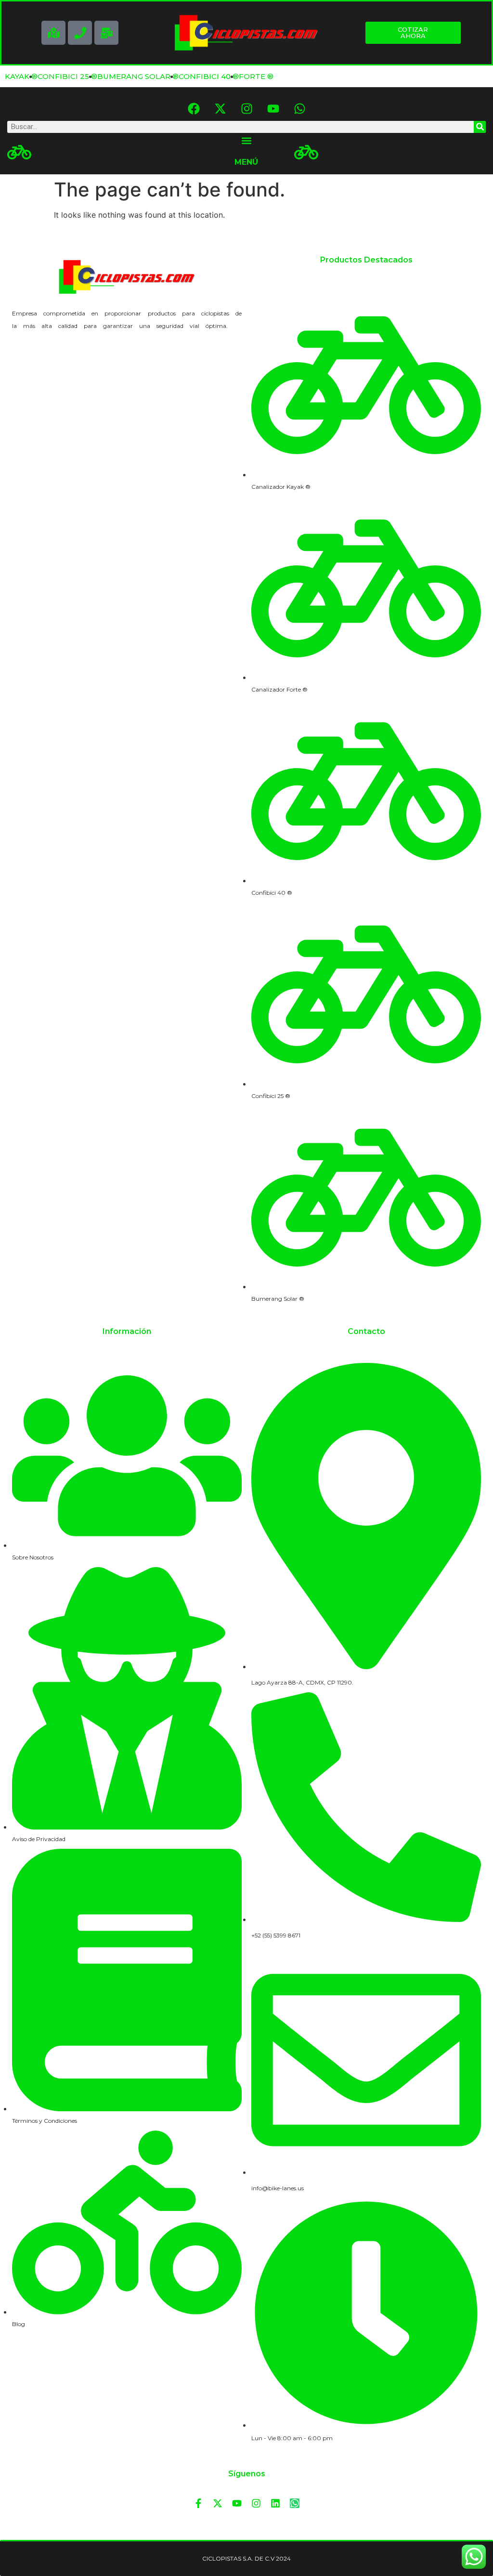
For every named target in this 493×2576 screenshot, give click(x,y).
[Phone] (80, 33)
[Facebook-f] (198, 2503)
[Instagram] (246, 109)
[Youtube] (273, 109)
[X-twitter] (220, 109)
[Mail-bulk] (106, 33)
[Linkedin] (275, 2503)
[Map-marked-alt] (53, 33)
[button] (246, 141)
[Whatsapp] (299, 109)
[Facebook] (194, 109)
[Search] (480, 127)
